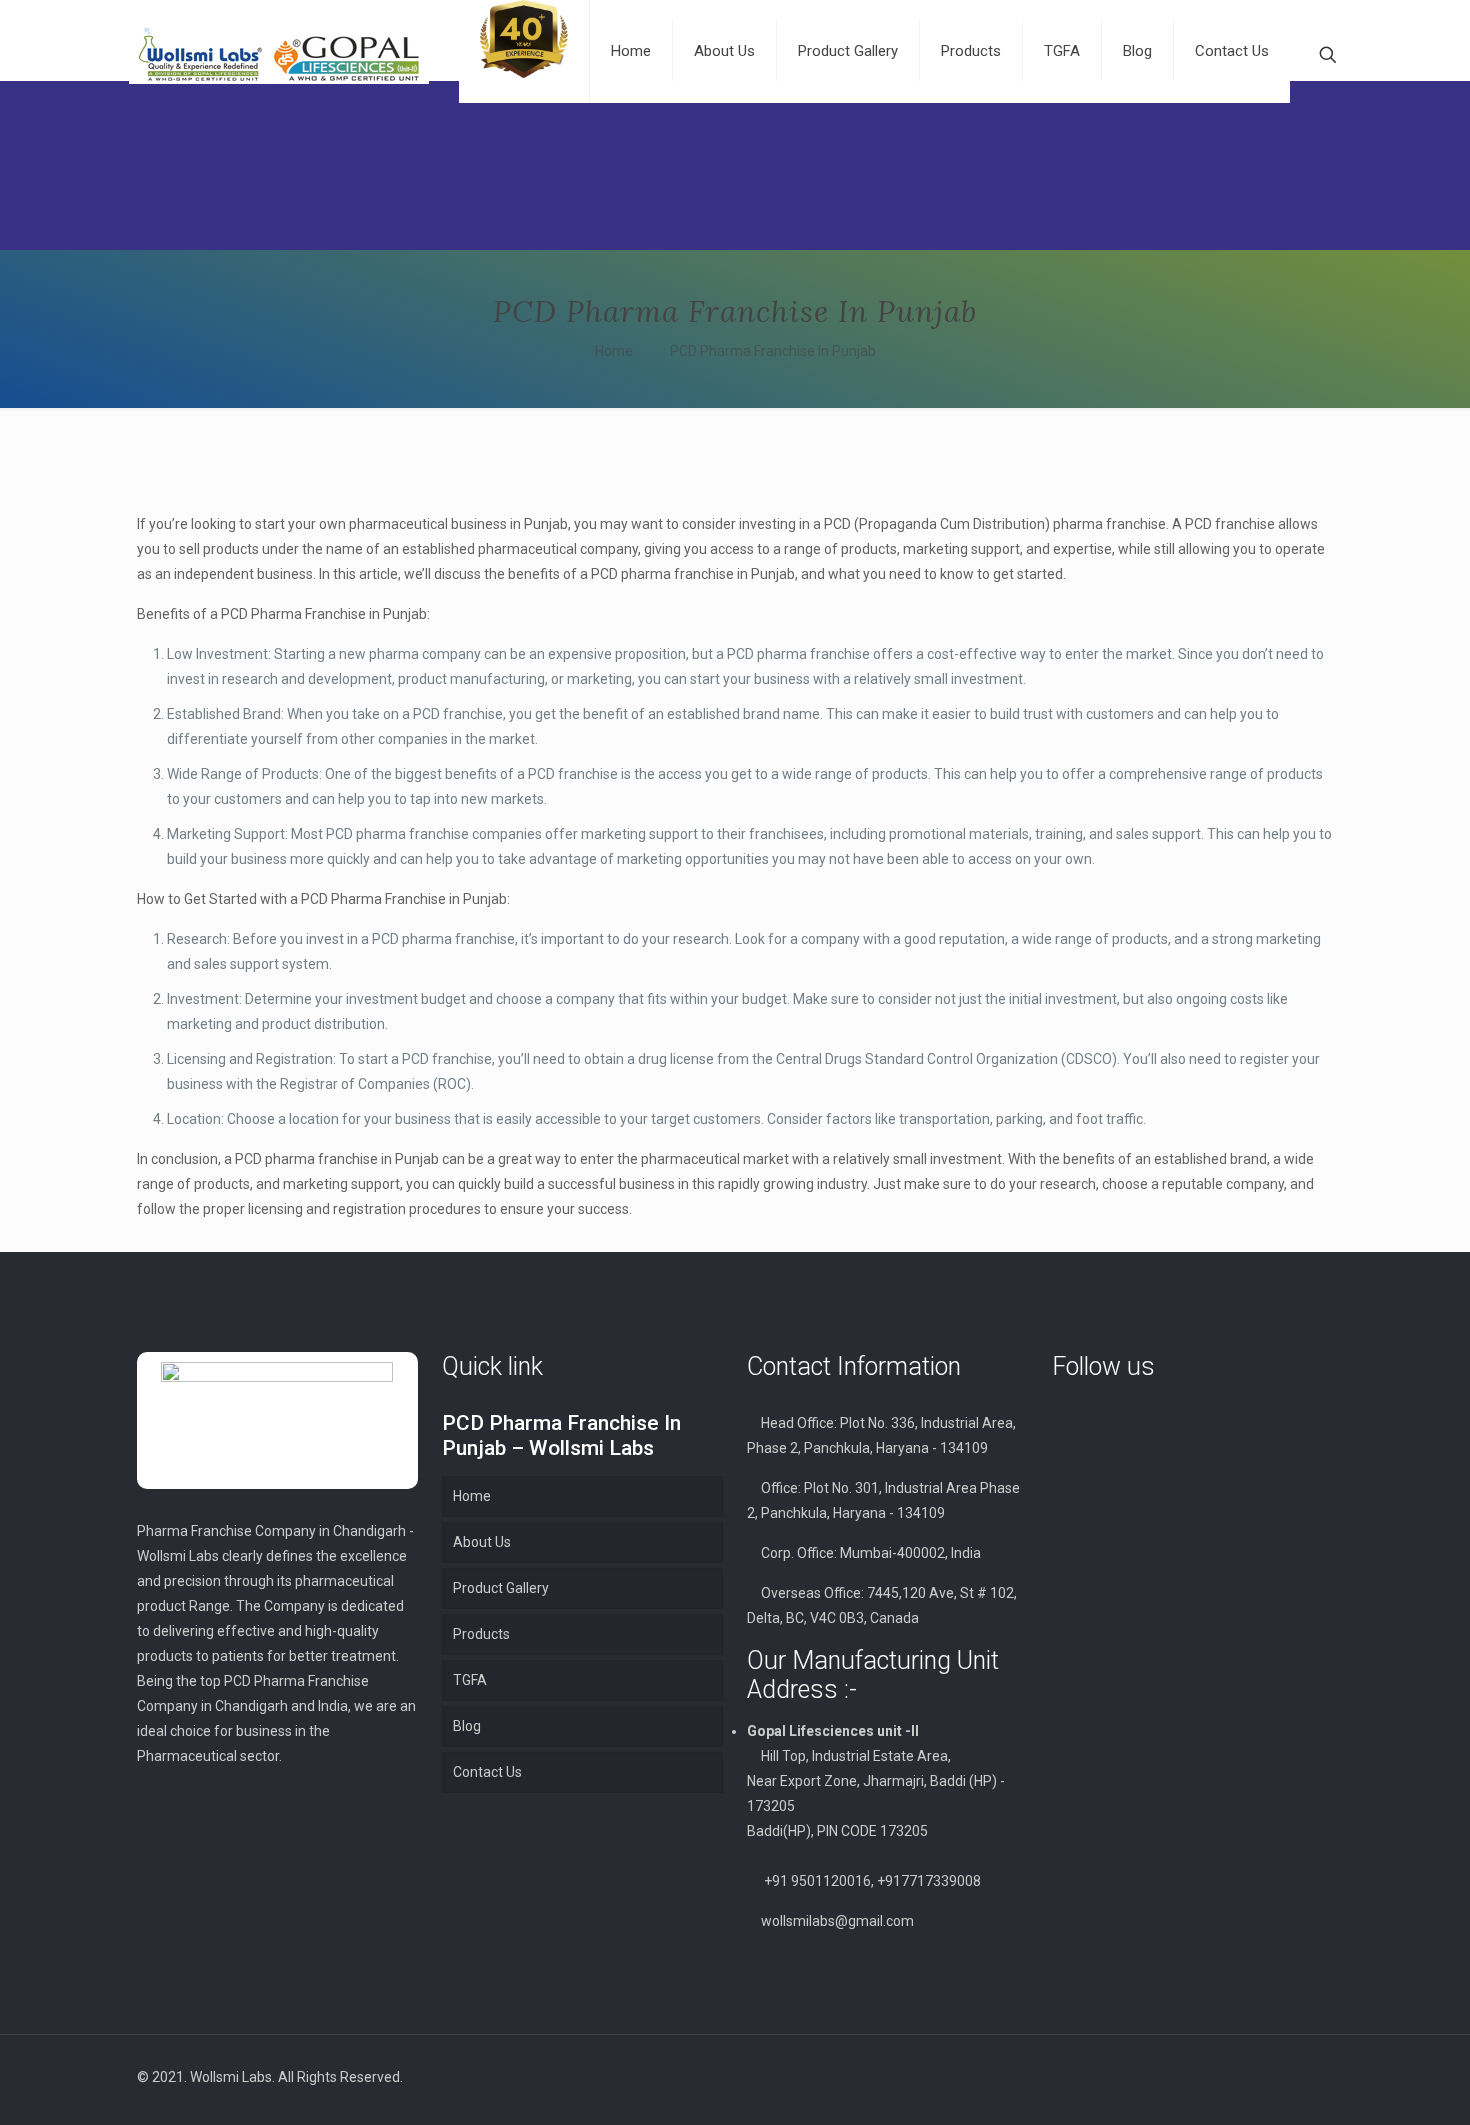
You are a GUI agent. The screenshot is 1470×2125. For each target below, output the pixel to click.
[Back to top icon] (1312, 2077)
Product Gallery (501, 1588)
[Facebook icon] (1200, 2077)
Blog (467, 1726)
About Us (482, 1542)
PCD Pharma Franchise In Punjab (773, 351)
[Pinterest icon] (1221, 2077)
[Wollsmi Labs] (279, 55)
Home (614, 351)
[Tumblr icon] (1263, 2077)
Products (481, 1634)
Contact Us (487, 1772)
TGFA (470, 1680)
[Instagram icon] (1242, 2077)
